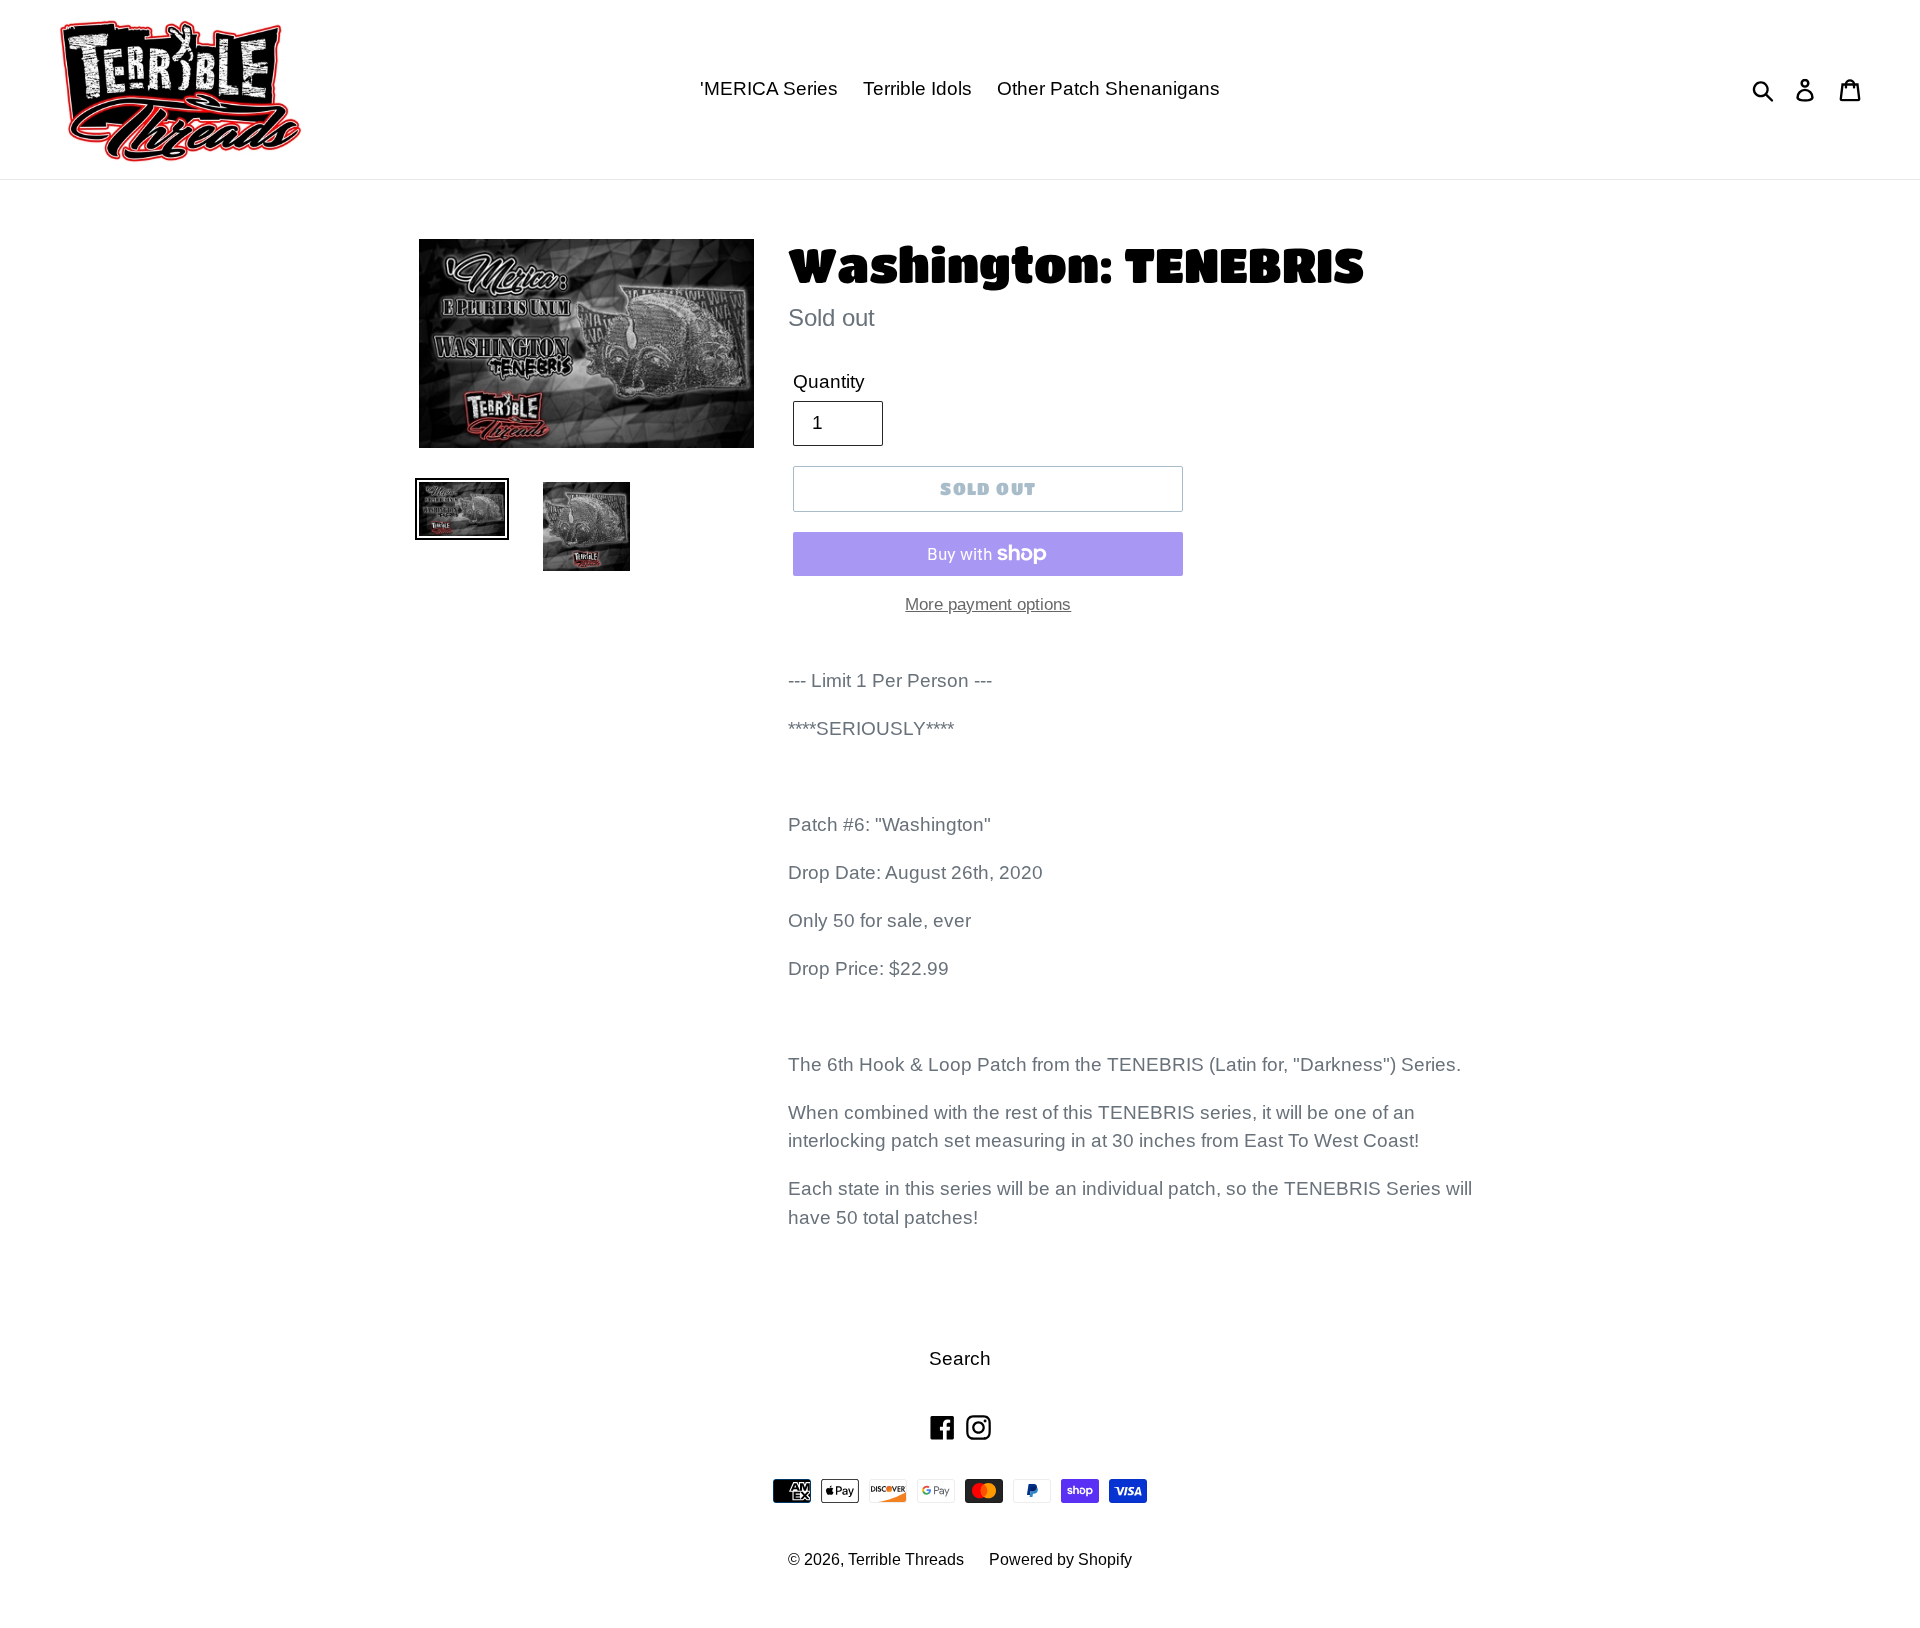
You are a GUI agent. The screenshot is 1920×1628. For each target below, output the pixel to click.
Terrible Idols (917, 88)
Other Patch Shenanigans (1108, 88)
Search (960, 1358)
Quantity (829, 381)
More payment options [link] (988, 604)
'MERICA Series (769, 88)
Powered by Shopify (1060, 1559)
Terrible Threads (906, 1559)
